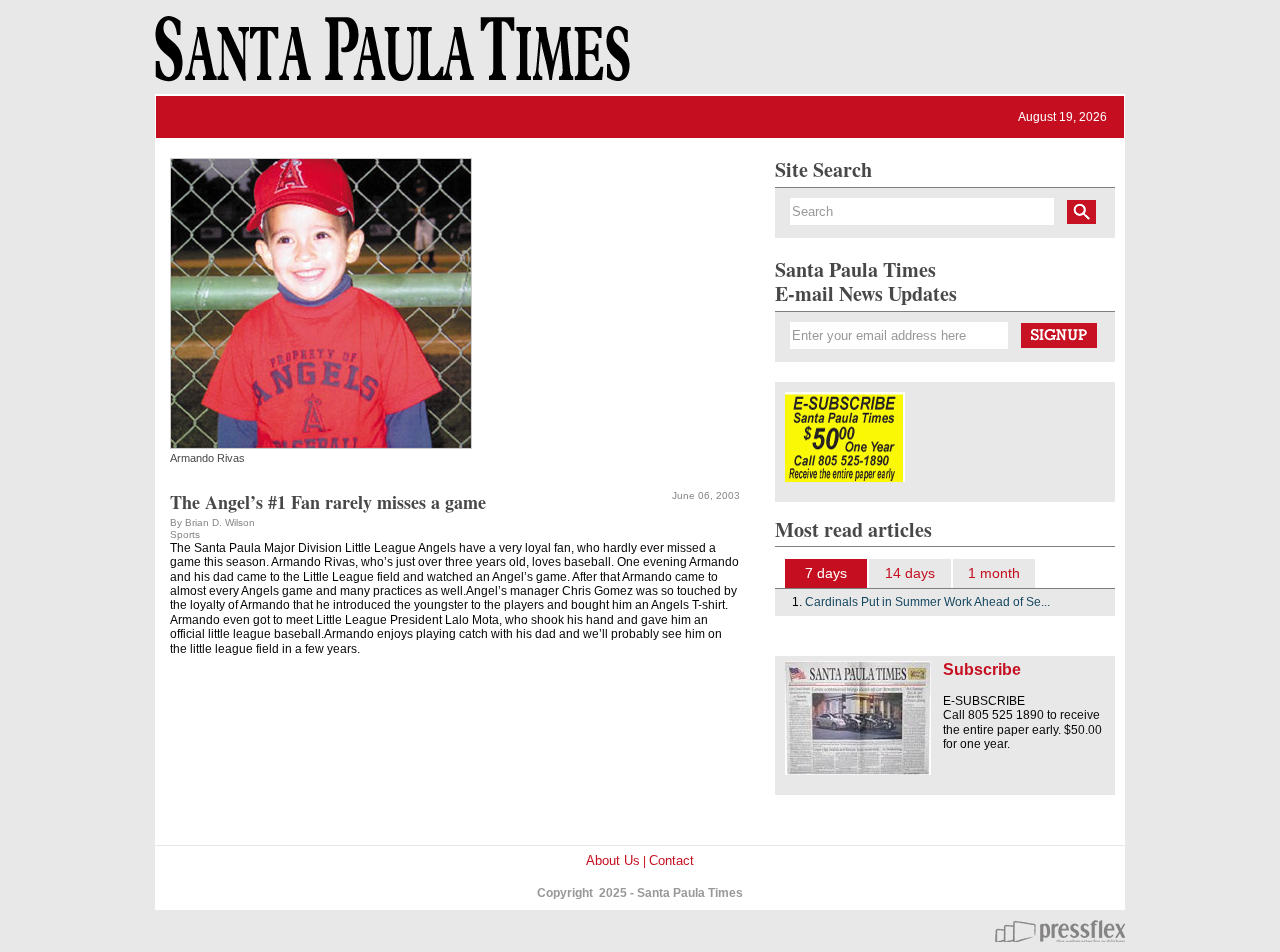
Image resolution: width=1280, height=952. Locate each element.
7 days (826, 573)
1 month (994, 573)
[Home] (389, 58)
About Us (613, 860)
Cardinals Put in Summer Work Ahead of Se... (927, 602)
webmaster (1060, 931)
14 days (910, 573)
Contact (671, 860)
